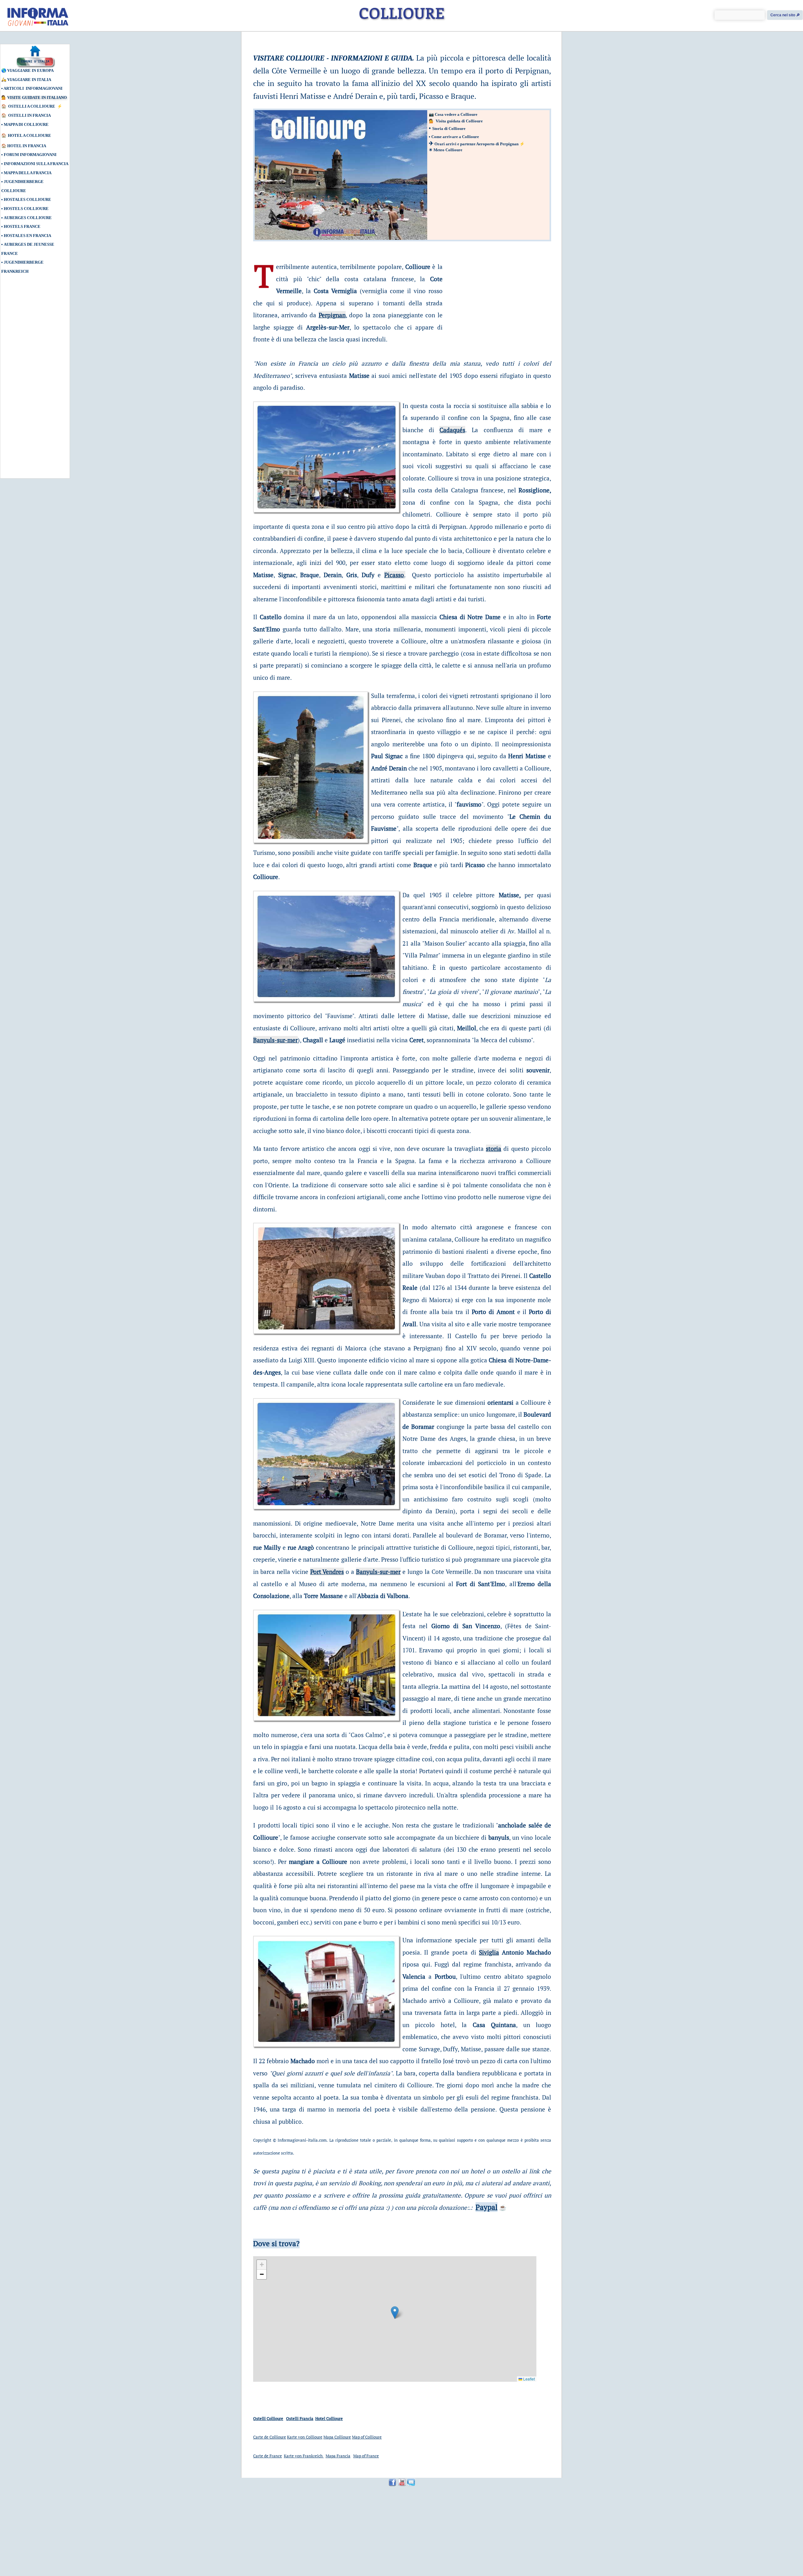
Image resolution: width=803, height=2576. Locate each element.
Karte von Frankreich (304, 2456)
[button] (395, 2313)
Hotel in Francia (27, 146)
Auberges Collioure (28, 218)
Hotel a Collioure (29, 135)
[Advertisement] (30, 379)
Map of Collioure (367, 2437)
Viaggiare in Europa (30, 70)
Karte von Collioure (305, 2437)
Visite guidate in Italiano (37, 97)
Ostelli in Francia (29, 115)
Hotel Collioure (329, 2418)
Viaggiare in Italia (29, 80)
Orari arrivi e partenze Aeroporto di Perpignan (476, 144)
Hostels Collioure (26, 209)
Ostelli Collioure (268, 2418)
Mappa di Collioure (26, 124)
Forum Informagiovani (30, 155)
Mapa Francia (338, 2456)
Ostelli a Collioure (32, 106)
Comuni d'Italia (35, 62)
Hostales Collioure (27, 199)
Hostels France (22, 226)
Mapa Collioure (337, 2437)
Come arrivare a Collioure (455, 137)
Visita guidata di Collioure (459, 121)
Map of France (366, 2456)
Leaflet (529, 2379)
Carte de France (268, 2456)
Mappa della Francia (28, 173)
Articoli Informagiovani (33, 88)
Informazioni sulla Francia (36, 164)
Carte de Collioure (270, 2437)
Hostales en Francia (27, 236)
